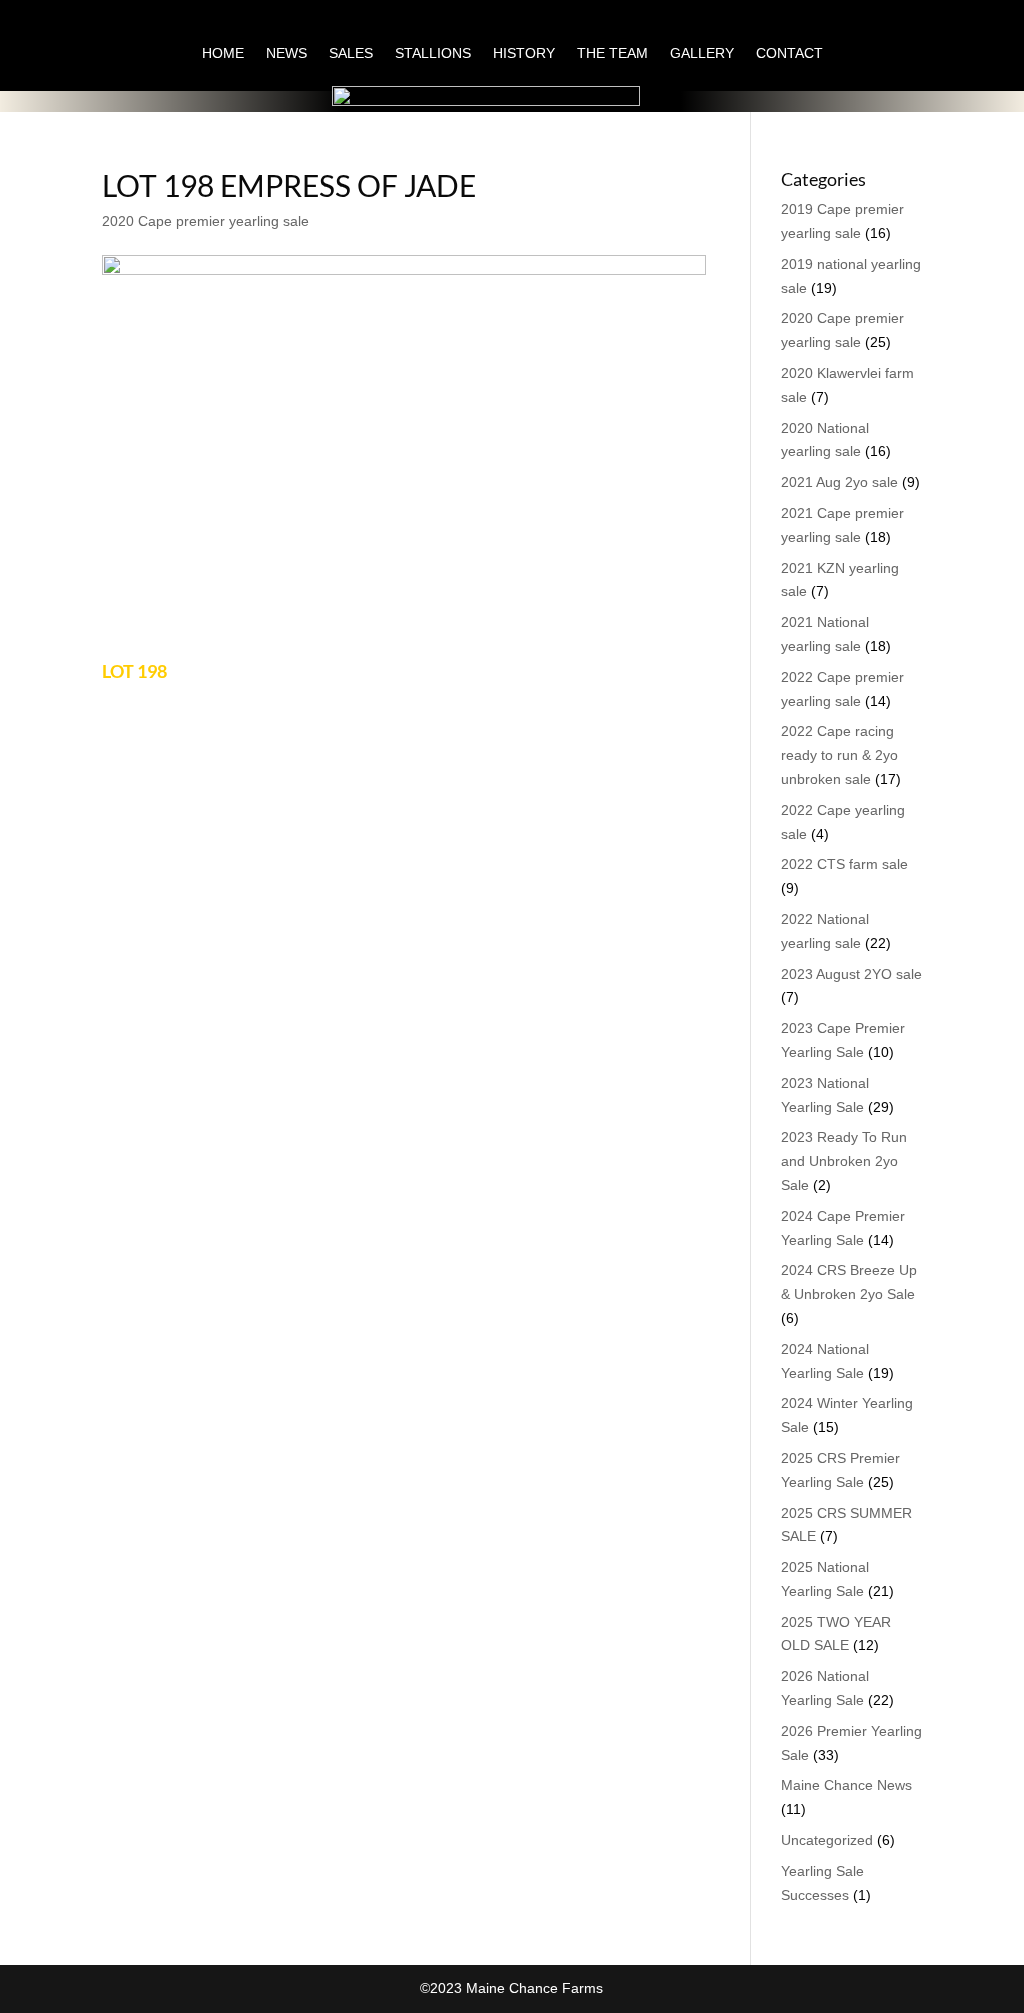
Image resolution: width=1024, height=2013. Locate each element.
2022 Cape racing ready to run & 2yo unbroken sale (839, 755)
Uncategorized (827, 1840)
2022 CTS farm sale (844, 864)
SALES (351, 53)
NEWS (286, 53)
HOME (223, 53)
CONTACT (789, 53)
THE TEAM (612, 53)
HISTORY (524, 53)
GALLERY (702, 53)
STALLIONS (433, 53)
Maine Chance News (846, 1785)
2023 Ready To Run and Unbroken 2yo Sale (844, 1161)
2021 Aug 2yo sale (839, 482)
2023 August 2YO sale (851, 974)
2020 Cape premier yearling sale (205, 221)
